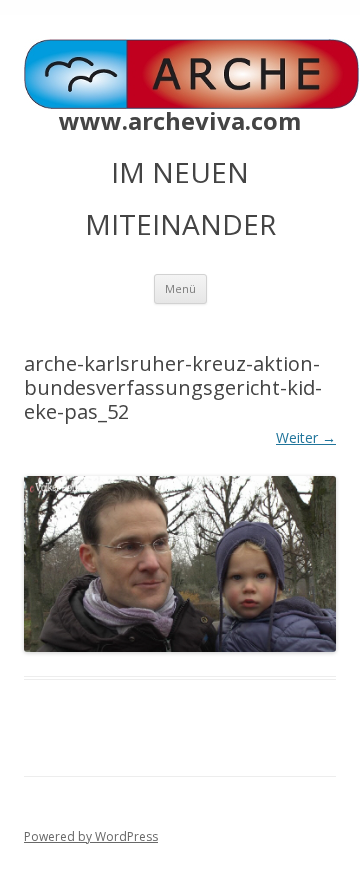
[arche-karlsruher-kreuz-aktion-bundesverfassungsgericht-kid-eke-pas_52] (180, 564)
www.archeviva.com (180, 121)
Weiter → (306, 437)
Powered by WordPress (91, 836)
